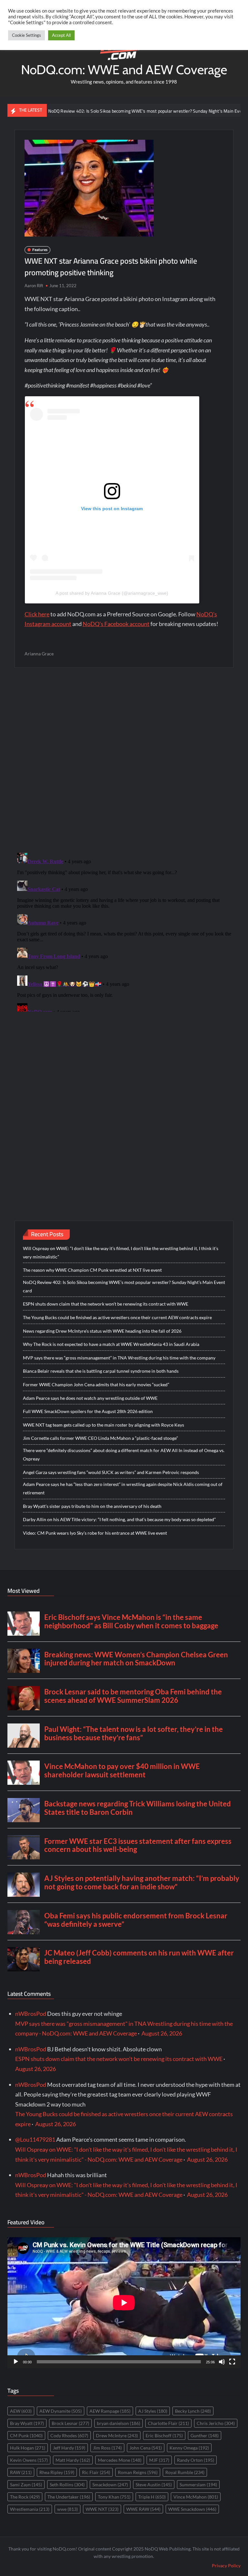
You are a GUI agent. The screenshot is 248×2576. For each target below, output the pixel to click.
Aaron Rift (34, 286)
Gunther (205, 2435)
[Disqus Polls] (124, 760)
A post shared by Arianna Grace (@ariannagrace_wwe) (112, 593)
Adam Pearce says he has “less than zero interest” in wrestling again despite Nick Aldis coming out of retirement (123, 1488)
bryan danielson (119, 2423)
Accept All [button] (61, 35)
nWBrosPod (31, 2014)
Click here (37, 614)
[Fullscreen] (232, 2362)
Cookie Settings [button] (26, 35)
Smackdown (110, 2485)
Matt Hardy (73, 2460)
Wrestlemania (30, 2509)
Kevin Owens (29, 2460)
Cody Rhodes (69, 2435)
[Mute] (222, 2362)
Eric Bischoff (164, 2435)
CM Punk (26, 2435)
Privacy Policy (226, 2566)
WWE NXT (102, 2509)
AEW (21, 2411)
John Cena (146, 2448)
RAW (21, 2472)
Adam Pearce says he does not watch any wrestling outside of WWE (90, 1398)
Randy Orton (196, 2460)
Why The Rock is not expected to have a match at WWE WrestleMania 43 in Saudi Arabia (111, 1344)
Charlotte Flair (168, 2423)
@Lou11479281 (35, 2139)
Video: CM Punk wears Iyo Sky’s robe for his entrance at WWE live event (95, 1533)
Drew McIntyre (117, 2435)
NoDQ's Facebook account (116, 624)
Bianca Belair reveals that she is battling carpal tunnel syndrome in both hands (101, 1371)
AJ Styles (153, 2411)
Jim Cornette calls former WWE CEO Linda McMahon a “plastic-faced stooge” (100, 1438)
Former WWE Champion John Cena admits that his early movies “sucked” (96, 1384)
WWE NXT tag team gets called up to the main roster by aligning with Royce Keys (103, 1425)
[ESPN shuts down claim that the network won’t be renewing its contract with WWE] (230, 110)
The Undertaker (69, 2497)
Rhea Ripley (57, 2472)
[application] (124, 2303)
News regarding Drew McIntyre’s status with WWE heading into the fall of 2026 (102, 1331)
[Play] (16, 2362)
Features (40, 250)
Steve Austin (154, 2485)
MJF (159, 2460)
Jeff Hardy (69, 2448)
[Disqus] (124, 931)
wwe (67, 2509)
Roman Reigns (138, 2472)
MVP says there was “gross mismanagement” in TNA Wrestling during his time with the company (119, 1358)
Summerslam (198, 2485)
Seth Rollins (67, 2485)
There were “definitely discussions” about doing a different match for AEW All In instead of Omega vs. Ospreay (124, 1455)
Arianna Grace (39, 654)
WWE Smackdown (192, 2509)
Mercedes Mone (120, 2460)
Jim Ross (107, 2448)
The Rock (25, 2497)
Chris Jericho (216, 2423)
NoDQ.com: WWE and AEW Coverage (124, 70)
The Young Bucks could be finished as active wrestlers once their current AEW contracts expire (117, 1317)
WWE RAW (143, 2509)
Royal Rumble (185, 2472)
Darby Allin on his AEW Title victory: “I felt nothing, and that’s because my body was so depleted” (119, 1519)
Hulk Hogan (28, 2448)
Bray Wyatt (27, 2423)
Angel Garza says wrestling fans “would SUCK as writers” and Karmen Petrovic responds (111, 1472)
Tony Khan (114, 2497)
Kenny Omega (189, 2448)
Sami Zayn (26, 2485)
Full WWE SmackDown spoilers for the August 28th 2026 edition (88, 1411)
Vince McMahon (196, 2497)
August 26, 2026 (162, 2033)
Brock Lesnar (70, 2423)
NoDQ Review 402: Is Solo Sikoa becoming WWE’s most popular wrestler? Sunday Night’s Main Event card (113, 111)
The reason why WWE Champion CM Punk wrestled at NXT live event (92, 1270)
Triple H (152, 2497)
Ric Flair (96, 2472)
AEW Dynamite (61, 2411)
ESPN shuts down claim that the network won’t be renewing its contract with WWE (106, 1304)
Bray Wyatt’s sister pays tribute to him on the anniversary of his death (92, 1506)
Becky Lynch (193, 2411)
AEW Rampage (110, 2411)
